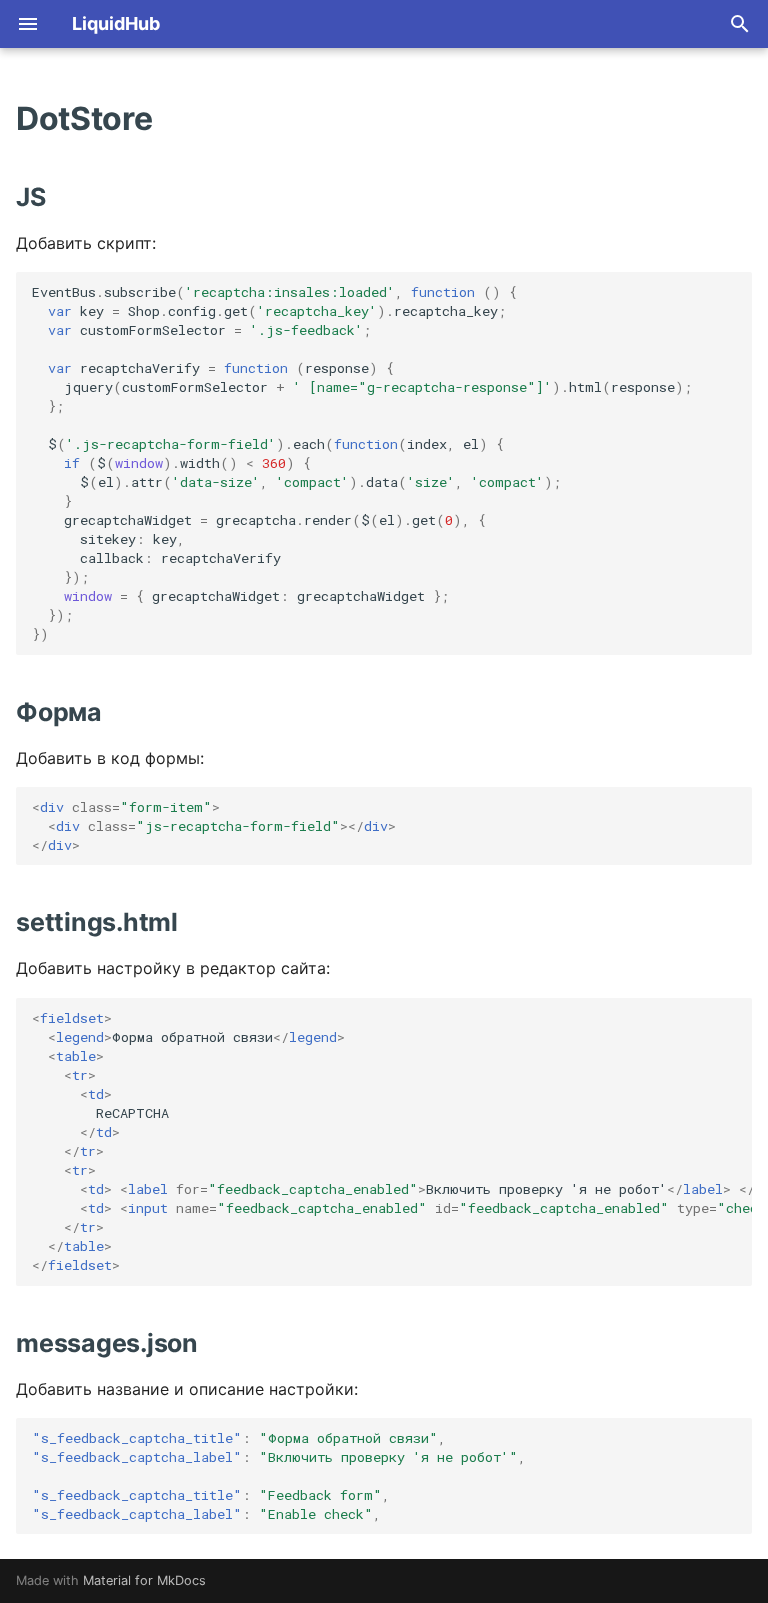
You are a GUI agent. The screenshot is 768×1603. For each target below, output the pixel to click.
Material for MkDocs (144, 1580)
